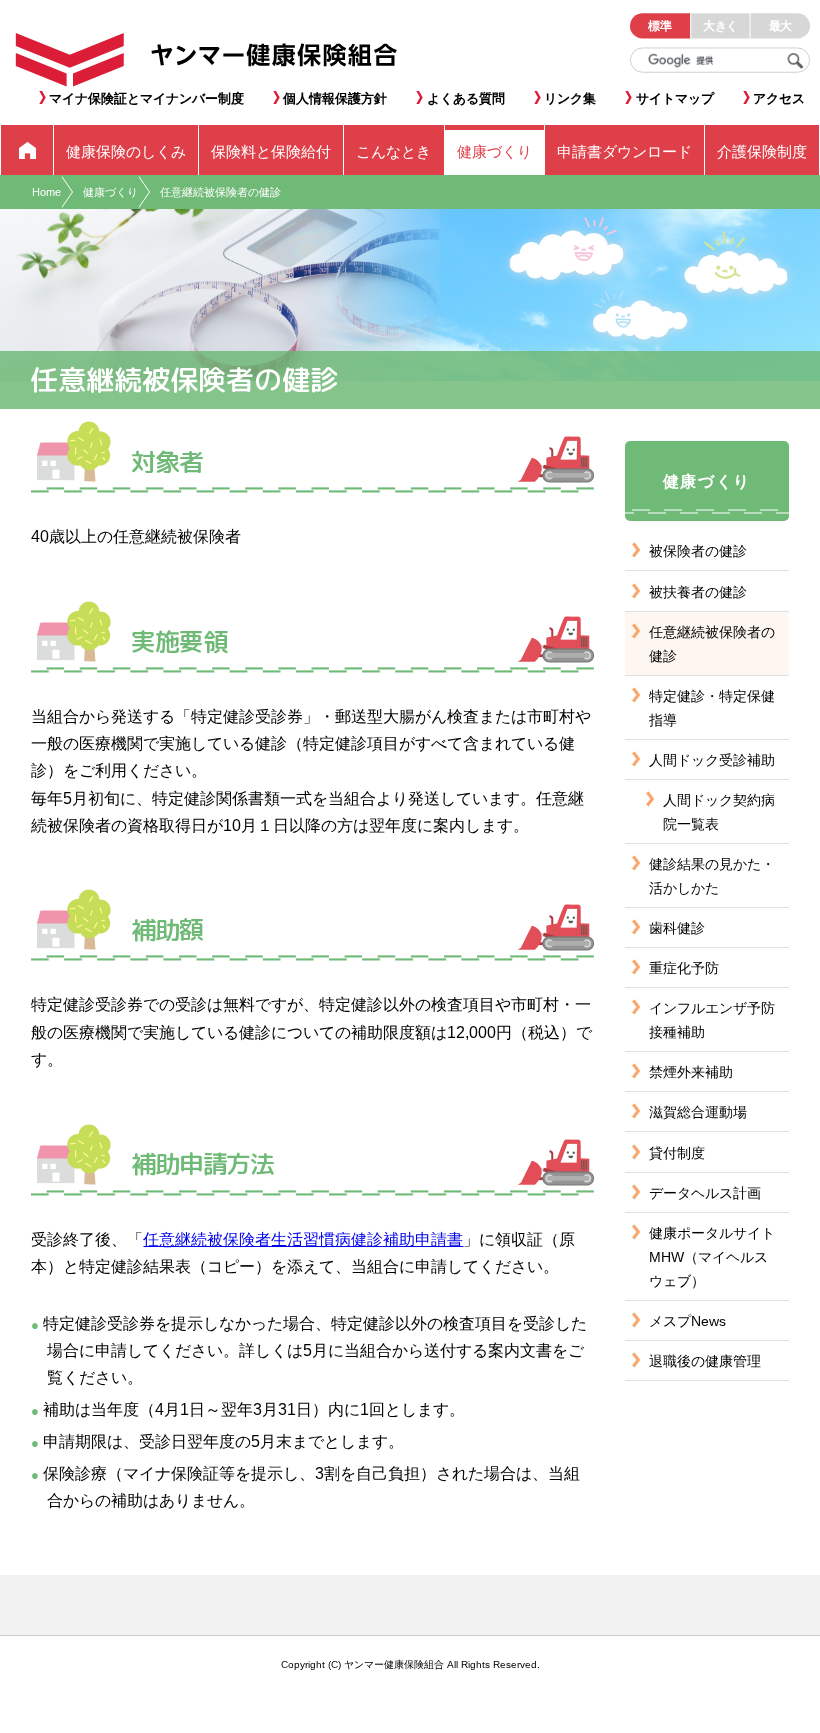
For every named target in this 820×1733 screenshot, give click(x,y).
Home (46, 192)
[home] (27, 150)
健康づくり (110, 192)
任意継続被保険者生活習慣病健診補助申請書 (303, 1239)
